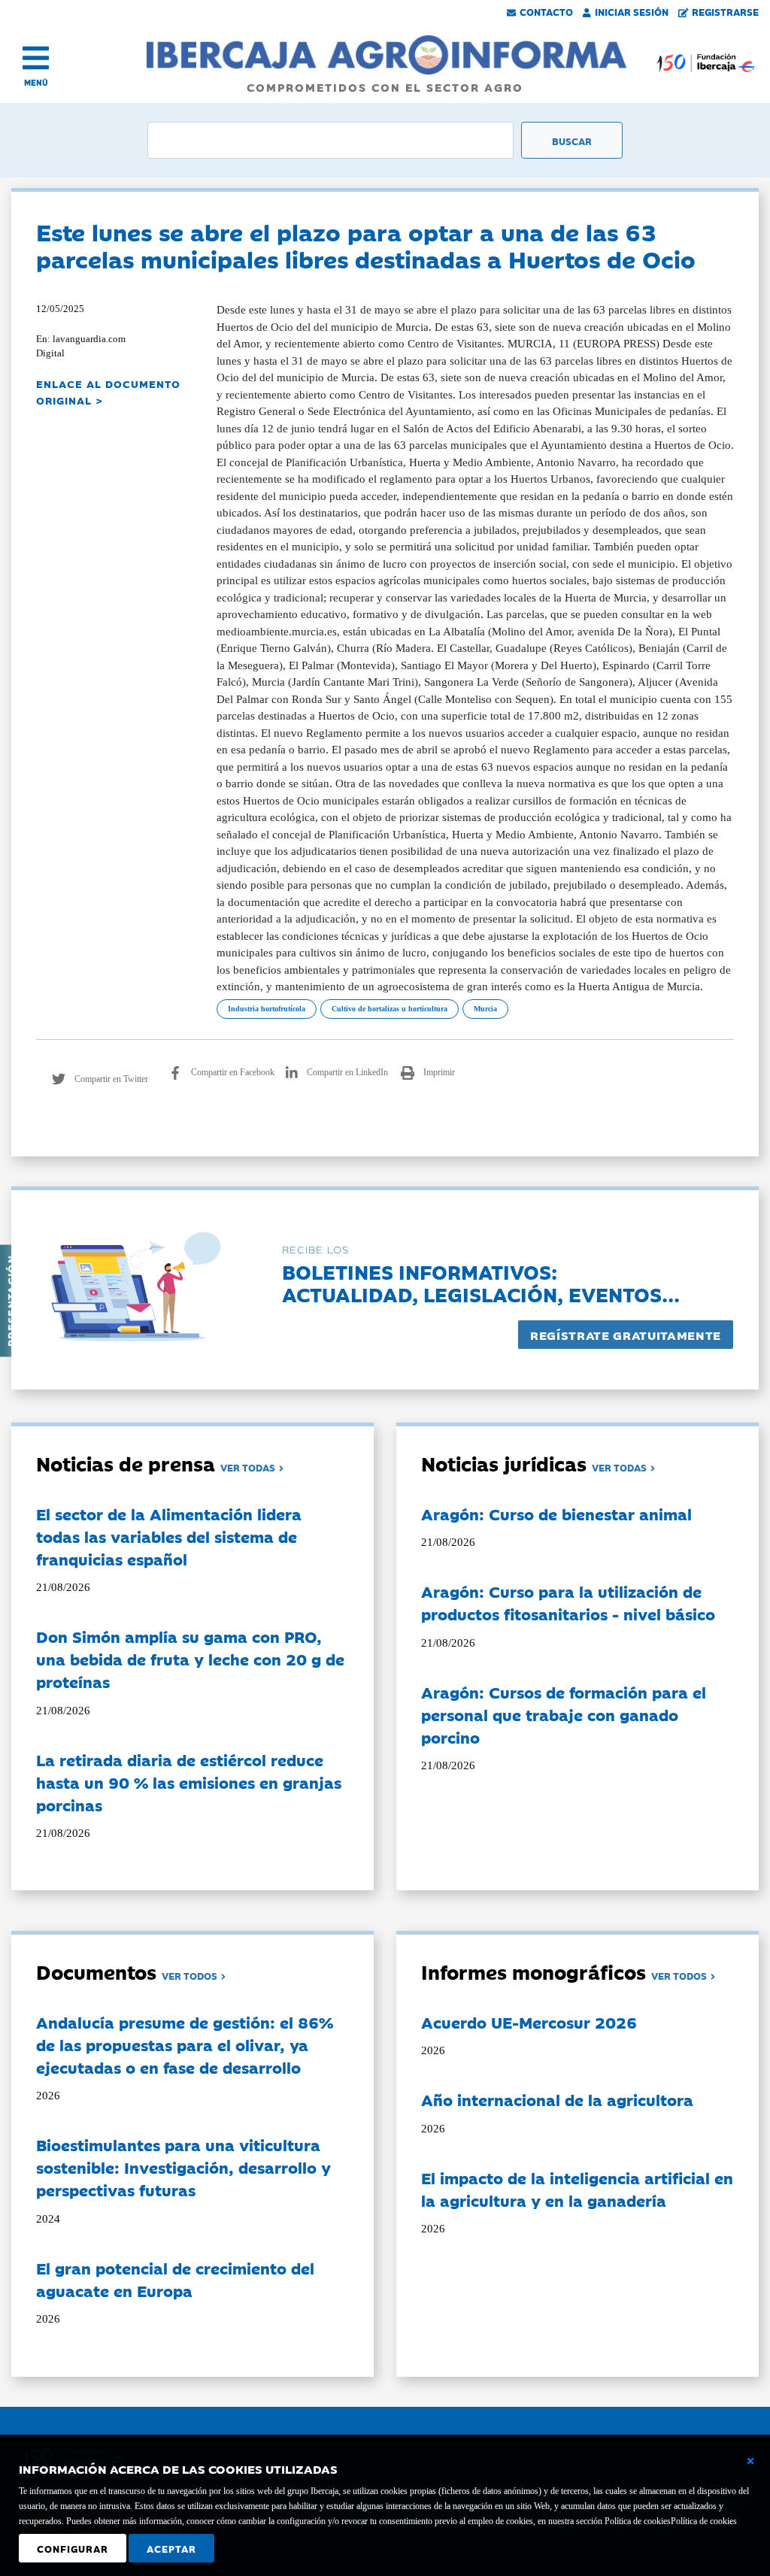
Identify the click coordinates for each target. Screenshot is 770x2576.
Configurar (73, 2548)
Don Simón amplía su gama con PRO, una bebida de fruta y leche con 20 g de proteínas (190, 1659)
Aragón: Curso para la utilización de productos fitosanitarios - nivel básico (568, 1602)
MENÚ (36, 82)
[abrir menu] (36, 58)
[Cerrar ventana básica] (750, 2461)
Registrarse (725, 11)
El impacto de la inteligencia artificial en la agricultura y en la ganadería (577, 2189)
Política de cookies (704, 2521)
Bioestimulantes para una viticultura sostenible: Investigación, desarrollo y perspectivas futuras (183, 2167)
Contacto (546, 11)
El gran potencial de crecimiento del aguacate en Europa (175, 2279)
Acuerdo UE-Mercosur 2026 (529, 2022)
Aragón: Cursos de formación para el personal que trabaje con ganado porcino (564, 1714)
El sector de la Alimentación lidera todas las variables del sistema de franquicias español (169, 1536)
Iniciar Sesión (632, 11)
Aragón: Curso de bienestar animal (556, 1514)
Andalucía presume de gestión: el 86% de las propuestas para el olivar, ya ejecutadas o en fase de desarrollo (185, 2044)
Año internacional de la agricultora (557, 2099)
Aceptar (171, 2548)
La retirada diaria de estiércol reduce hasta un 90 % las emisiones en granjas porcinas (189, 1782)
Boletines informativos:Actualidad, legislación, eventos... (481, 1282)
